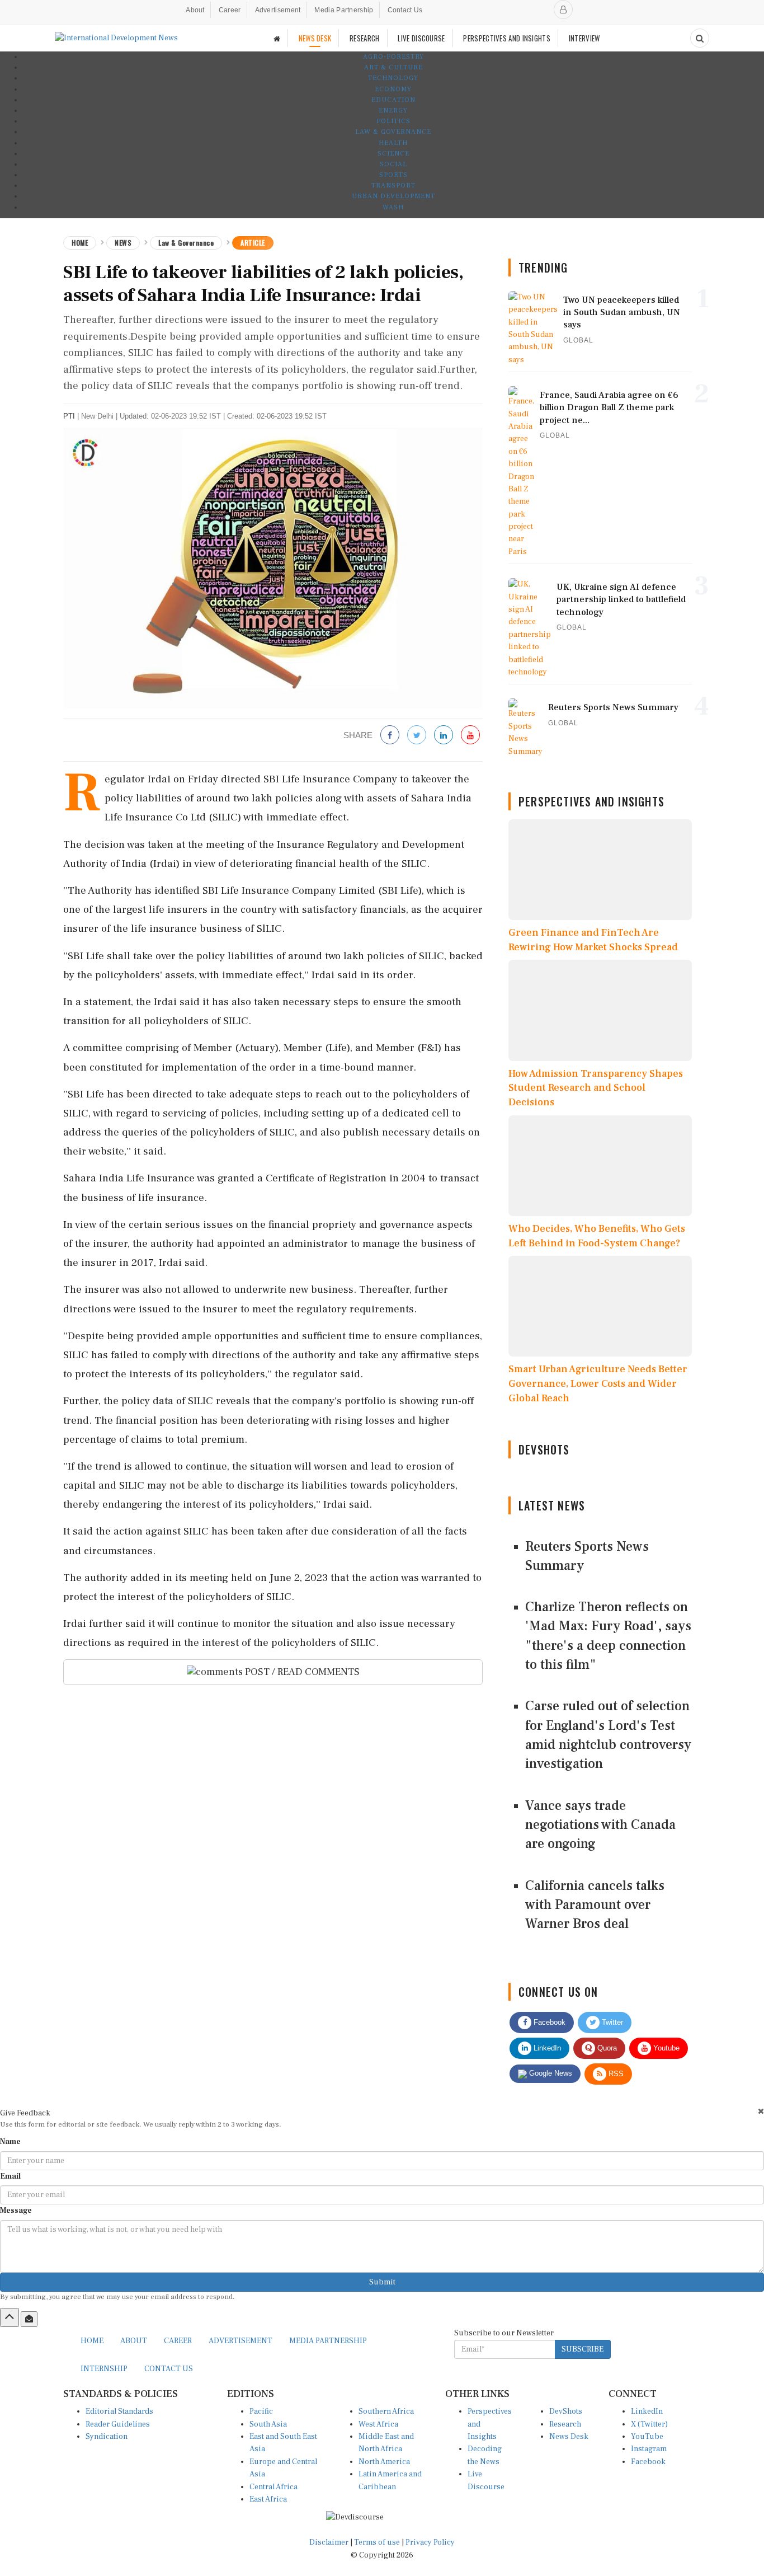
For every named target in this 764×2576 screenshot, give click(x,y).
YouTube (647, 2437)
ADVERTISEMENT (240, 2341)
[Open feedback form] (29, 2319)
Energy (393, 111)
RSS (615, 2074)
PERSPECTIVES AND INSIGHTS (507, 38)
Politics (393, 121)
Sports (393, 175)
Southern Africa (386, 2411)
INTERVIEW (584, 38)
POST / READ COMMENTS (301, 1672)
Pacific (261, 2411)
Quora (606, 2048)
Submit (382, 2282)
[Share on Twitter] (417, 736)
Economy (393, 89)
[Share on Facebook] (390, 736)
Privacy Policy (430, 2542)
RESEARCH (364, 38)
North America (384, 2462)
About (195, 10)
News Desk (569, 2437)
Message (16, 2211)
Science (393, 154)
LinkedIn (546, 2048)
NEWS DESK (315, 38)
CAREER (178, 2341)
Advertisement (278, 10)
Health (393, 143)
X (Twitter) (649, 2424)
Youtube (665, 2048)
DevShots (566, 2411)
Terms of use (378, 2542)
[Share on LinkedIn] (444, 736)
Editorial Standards (119, 2411)
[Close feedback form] (761, 2111)
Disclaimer (329, 2542)
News (123, 243)
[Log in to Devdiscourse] (563, 10)
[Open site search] (700, 38)
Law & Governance (393, 132)
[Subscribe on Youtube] (470, 736)
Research (565, 2424)
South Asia (268, 2424)
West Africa (378, 2424)
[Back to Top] (10, 2317)
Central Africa (273, 2487)
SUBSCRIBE (583, 2349)
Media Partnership (344, 10)
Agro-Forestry (393, 57)
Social (393, 164)
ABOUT (134, 2341)
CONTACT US (169, 2369)
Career (230, 10)
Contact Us (405, 10)
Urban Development (393, 196)
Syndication (107, 2437)
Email (10, 2176)
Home (80, 243)
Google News (550, 2073)
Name (10, 2142)
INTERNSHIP (104, 2369)
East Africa (268, 2499)
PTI (69, 416)
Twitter (611, 2022)
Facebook (548, 2022)
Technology (393, 78)
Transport (393, 186)
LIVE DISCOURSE (421, 38)
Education (393, 100)
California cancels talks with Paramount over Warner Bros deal (595, 1905)
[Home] (277, 38)
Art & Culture (393, 67)
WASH (393, 207)
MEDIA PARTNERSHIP (328, 2341)
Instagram (649, 2449)
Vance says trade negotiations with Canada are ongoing (600, 1825)
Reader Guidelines (118, 2424)
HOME (92, 2341)
